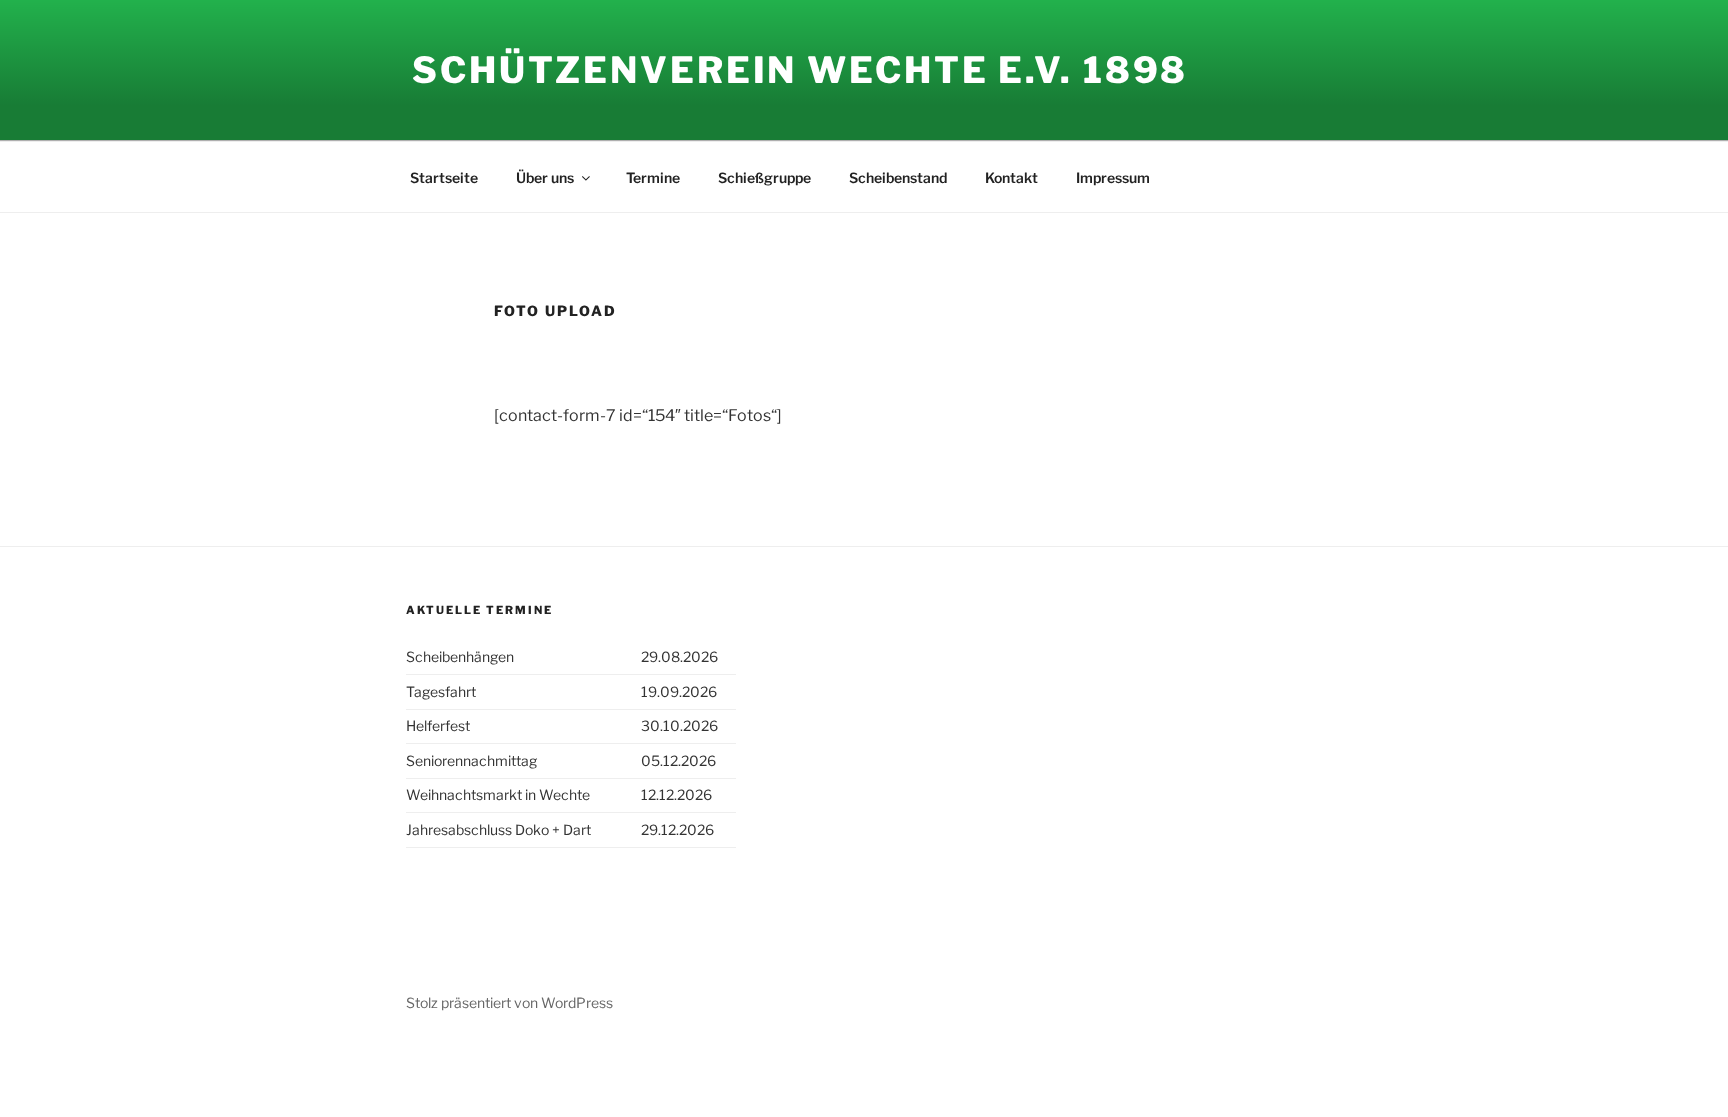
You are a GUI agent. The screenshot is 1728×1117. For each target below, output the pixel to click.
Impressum (1113, 177)
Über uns (545, 177)
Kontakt (1011, 177)
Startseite (444, 177)
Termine (653, 177)
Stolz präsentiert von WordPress (509, 1002)
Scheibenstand (898, 177)
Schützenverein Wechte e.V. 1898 (800, 70)
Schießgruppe (764, 177)
